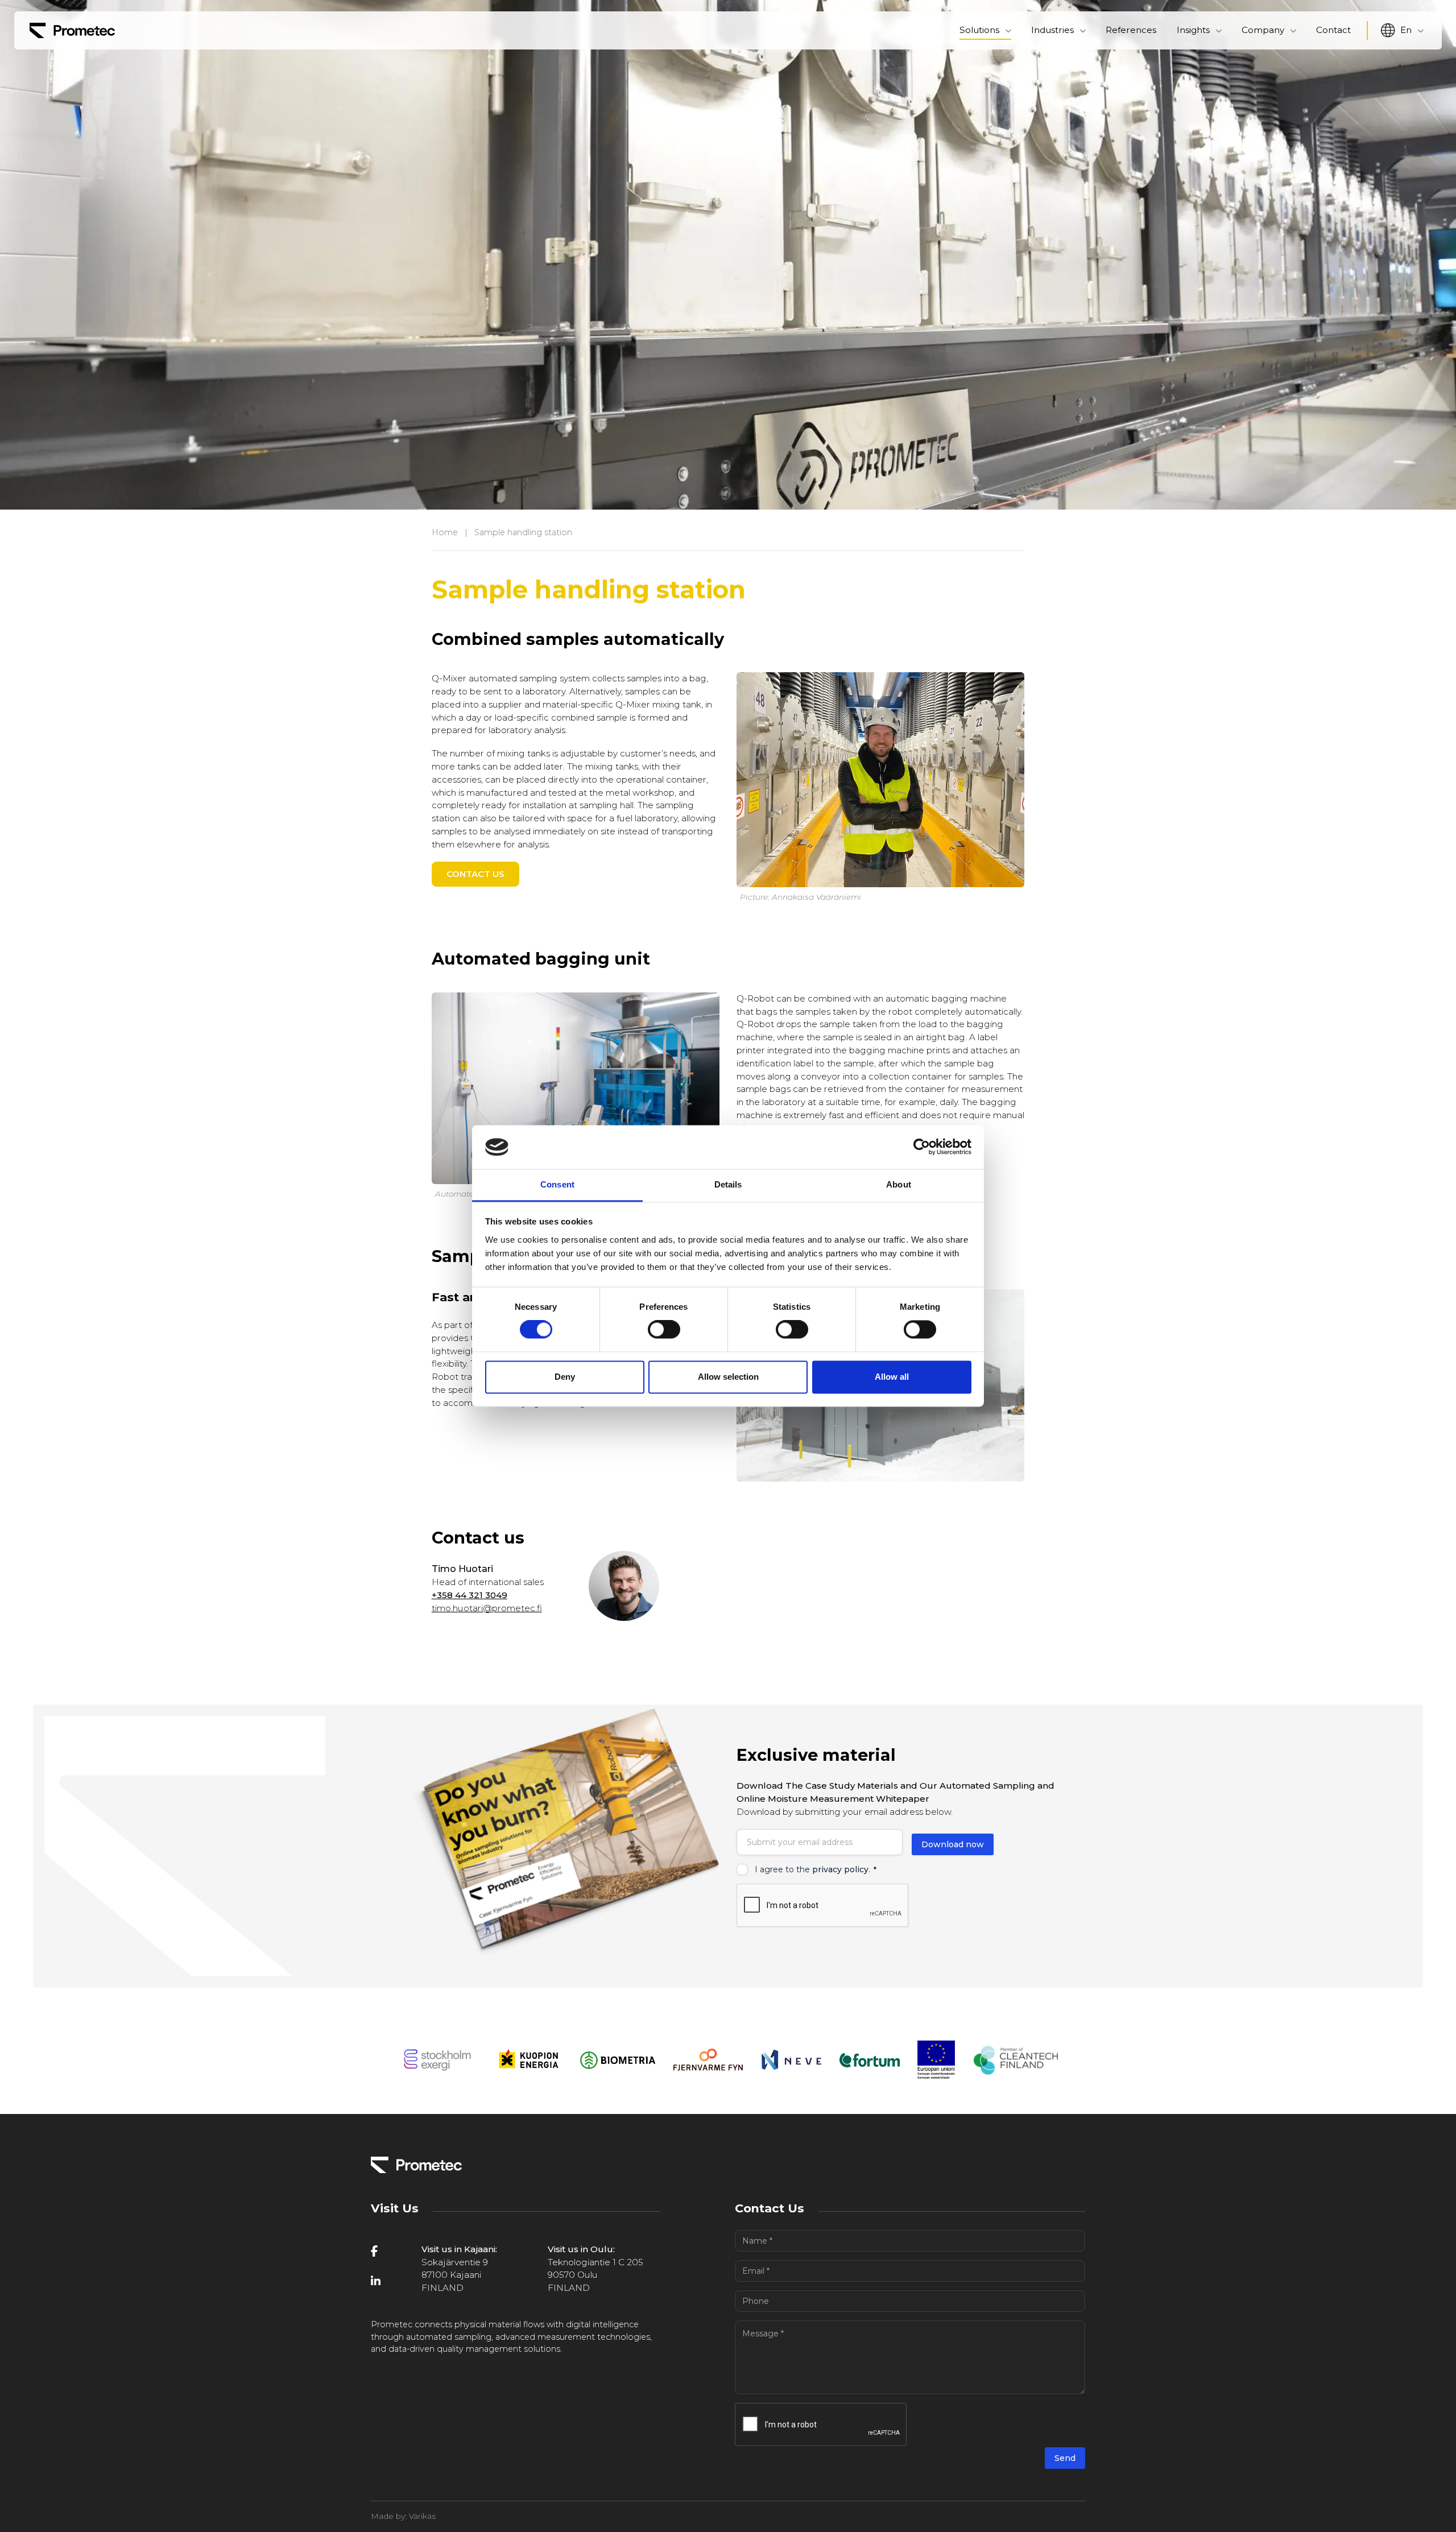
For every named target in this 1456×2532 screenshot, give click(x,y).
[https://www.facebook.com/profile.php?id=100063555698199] (389, 2251)
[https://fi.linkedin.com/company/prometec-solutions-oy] (389, 2281)
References (1131, 30)
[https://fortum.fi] (870, 2060)
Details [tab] (728, 1184)
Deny (565, 1377)
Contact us (475, 874)
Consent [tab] (557, 1184)
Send (1065, 2458)
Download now (953, 1844)
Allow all (892, 1377)
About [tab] (899, 1184)
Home (445, 532)
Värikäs (422, 2516)
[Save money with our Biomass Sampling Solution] (72, 30)
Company (1263, 30)
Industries (1052, 30)
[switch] (664, 1330)
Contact (1333, 30)
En (1406, 30)
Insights (1193, 30)
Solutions (979, 30)
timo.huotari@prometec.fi (487, 1608)
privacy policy (840, 1869)
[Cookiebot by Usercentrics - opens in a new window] (922, 1147)
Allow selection (728, 1377)
